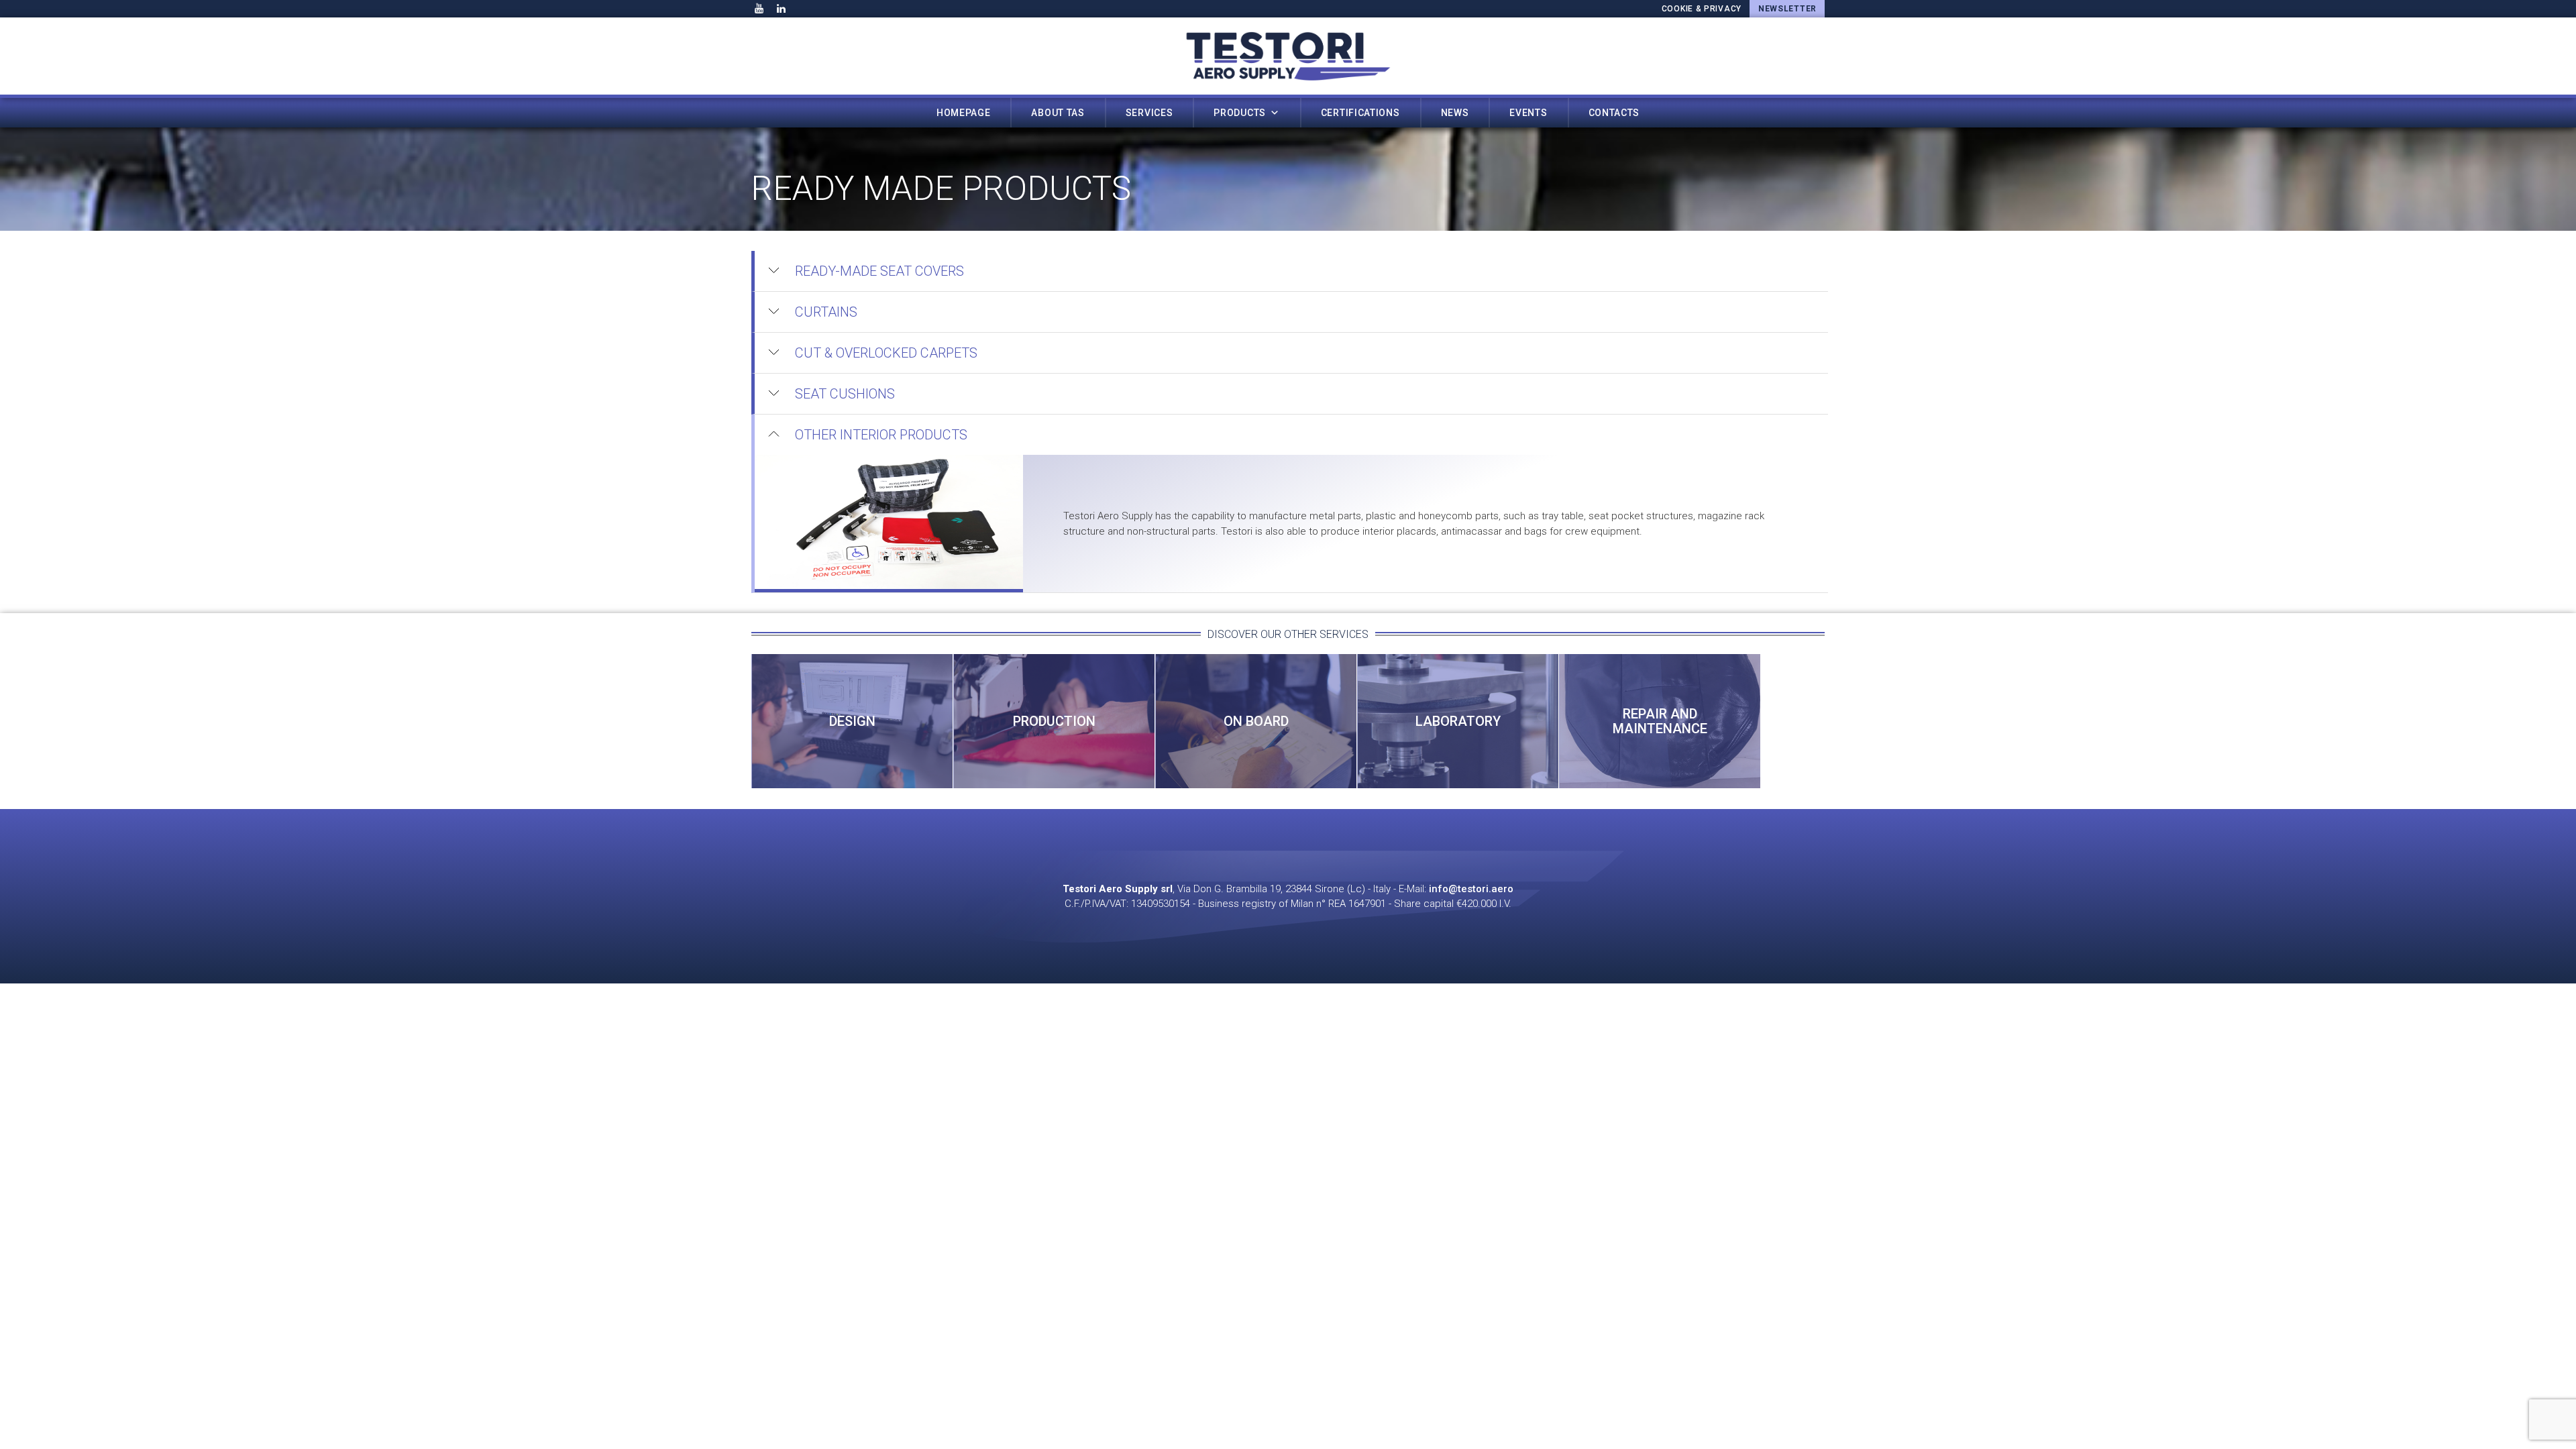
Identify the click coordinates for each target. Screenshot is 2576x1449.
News (1455, 113)
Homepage (964, 113)
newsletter (1787, 9)
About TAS (1058, 113)
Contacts (1614, 113)
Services (1149, 113)
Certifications (1360, 113)
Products (1240, 113)
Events (1528, 113)
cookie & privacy (1702, 9)
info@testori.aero (1471, 889)
